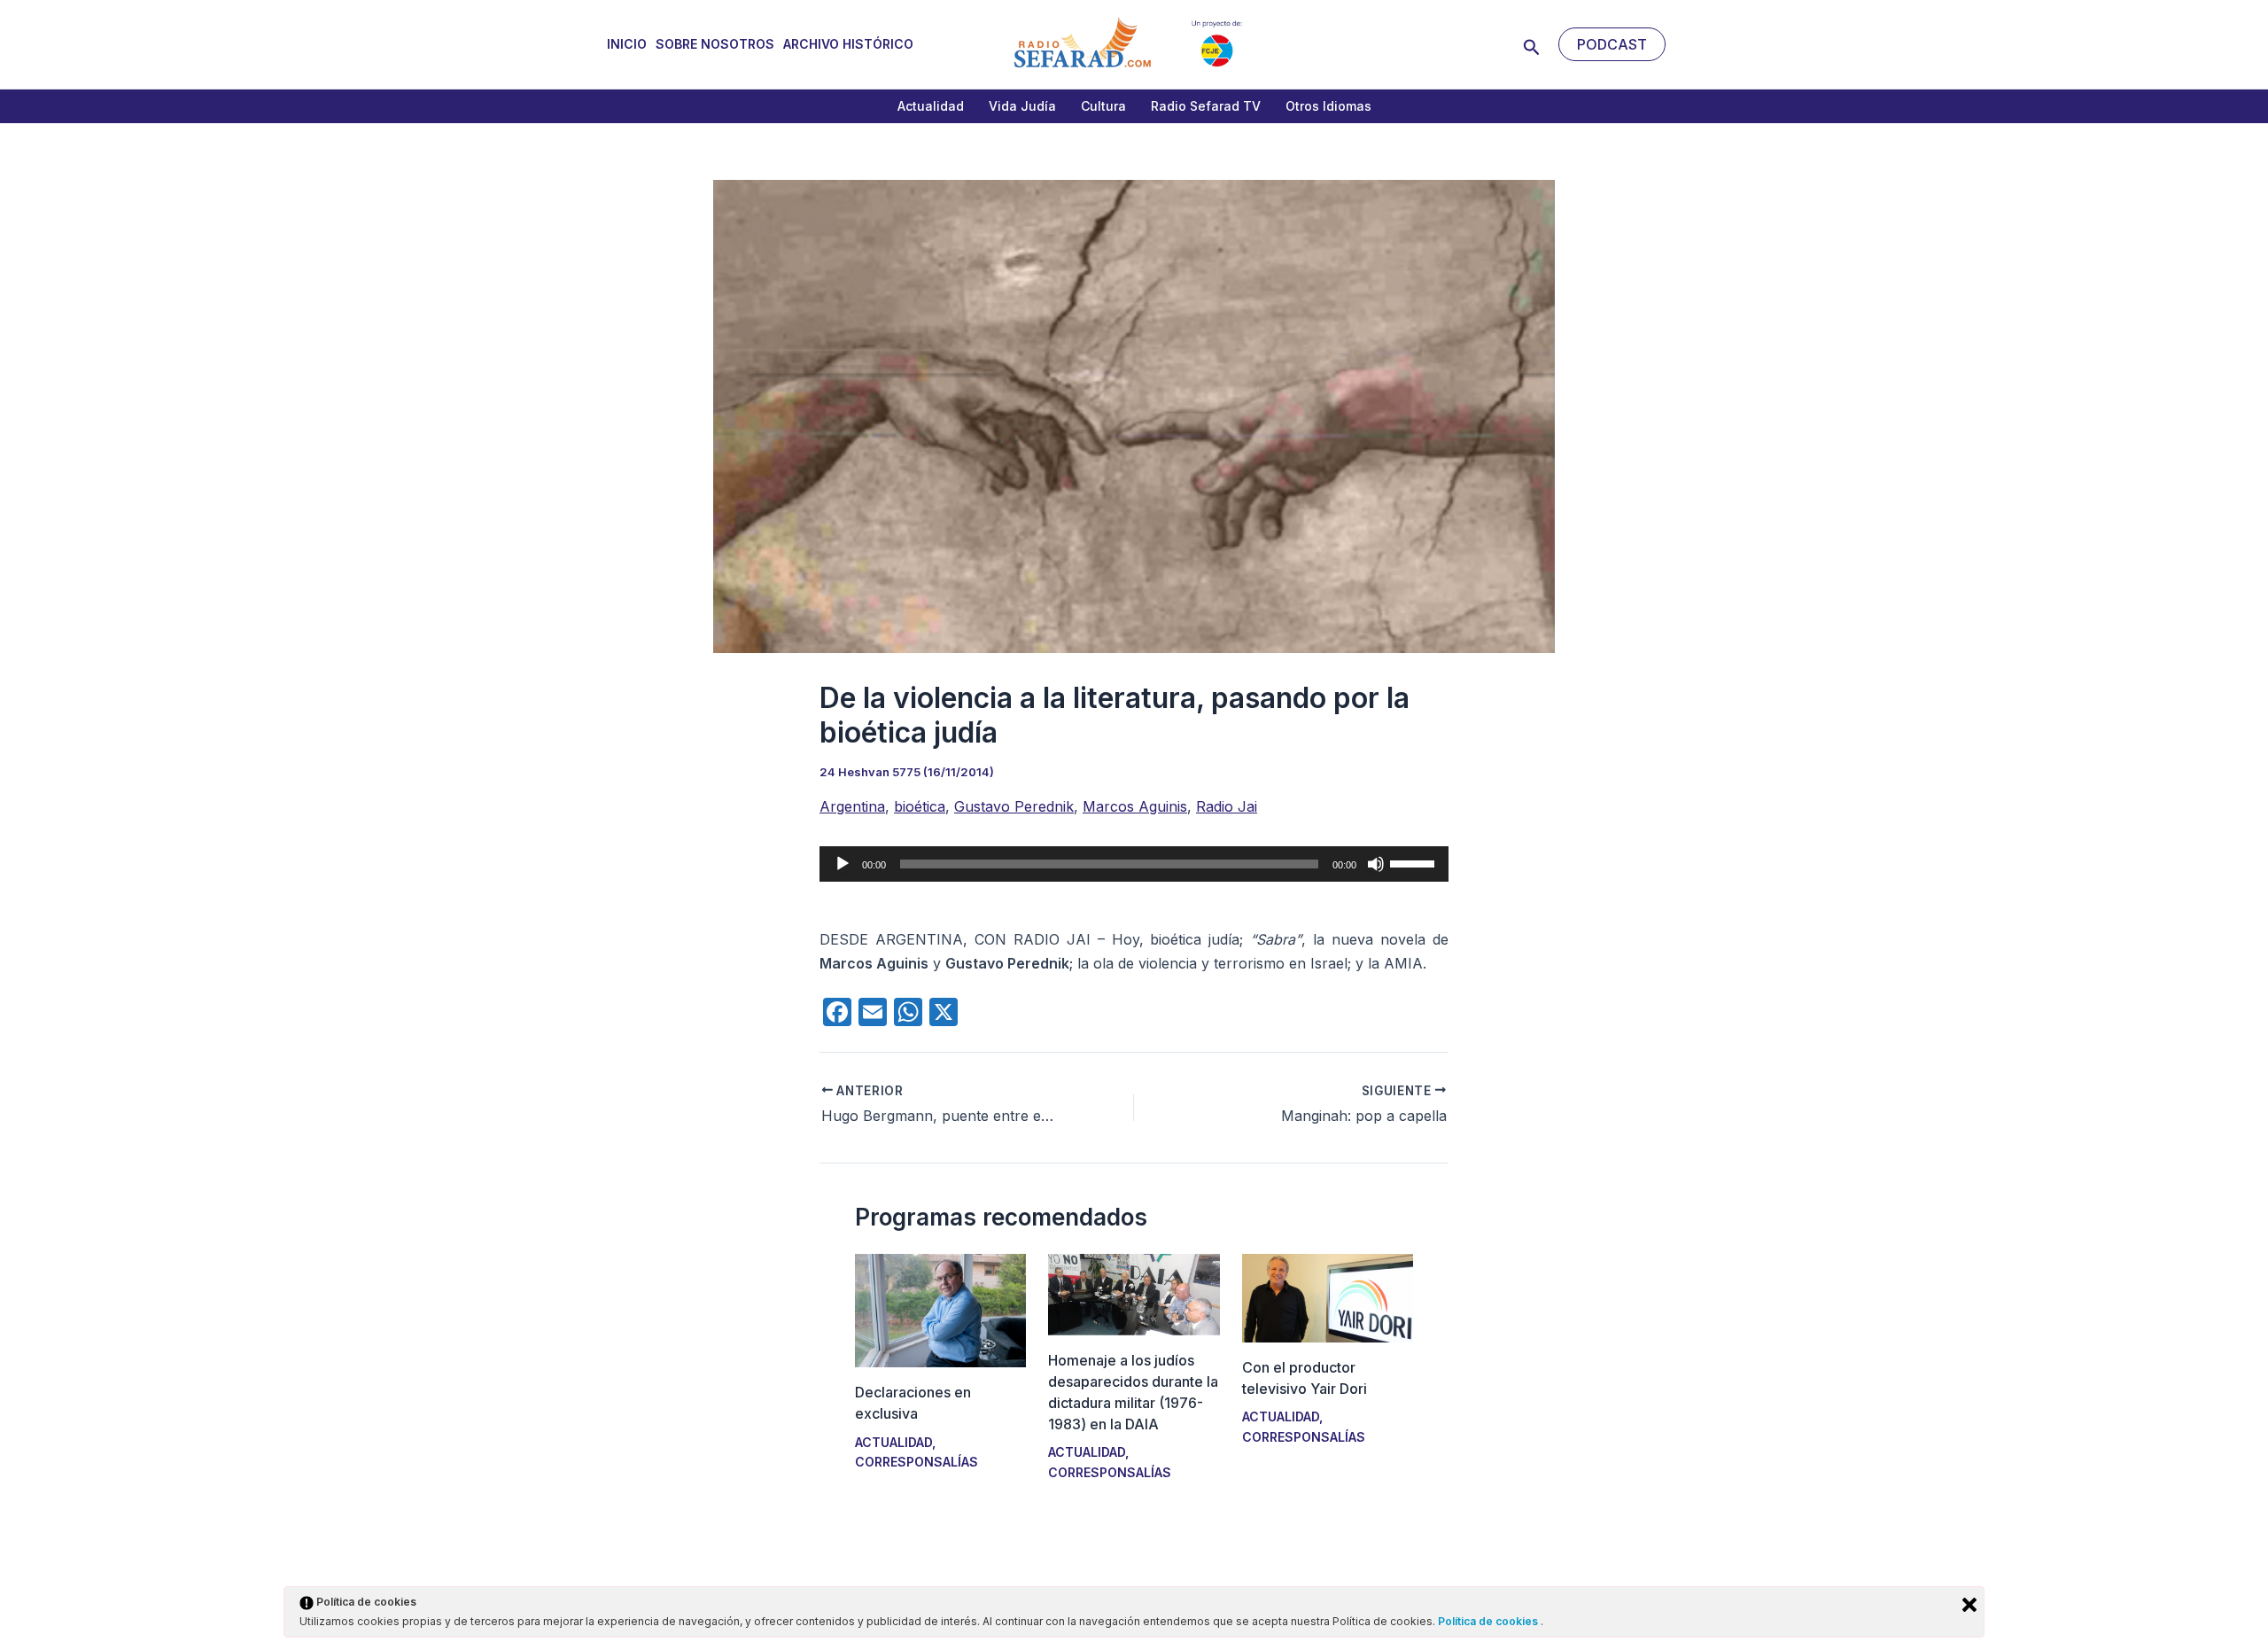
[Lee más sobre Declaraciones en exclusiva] (940, 1309)
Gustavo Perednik (1014, 806)
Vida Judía (1022, 106)
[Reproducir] (843, 864)
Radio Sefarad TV (1206, 106)
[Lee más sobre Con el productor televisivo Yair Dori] (1328, 1296)
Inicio (627, 44)
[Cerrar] (1969, 1605)
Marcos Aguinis (1135, 806)
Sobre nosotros (715, 44)
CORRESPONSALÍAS (917, 1462)
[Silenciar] (1376, 864)
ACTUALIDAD (893, 1442)
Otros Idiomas (1328, 106)
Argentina (852, 806)
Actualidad (931, 106)
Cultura (1103, 106)
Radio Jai (1227, 806)
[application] (1134, 864)
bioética (920, 806)
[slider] (1415, 862)
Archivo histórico (848, 44)
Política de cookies (1489, 1621)
